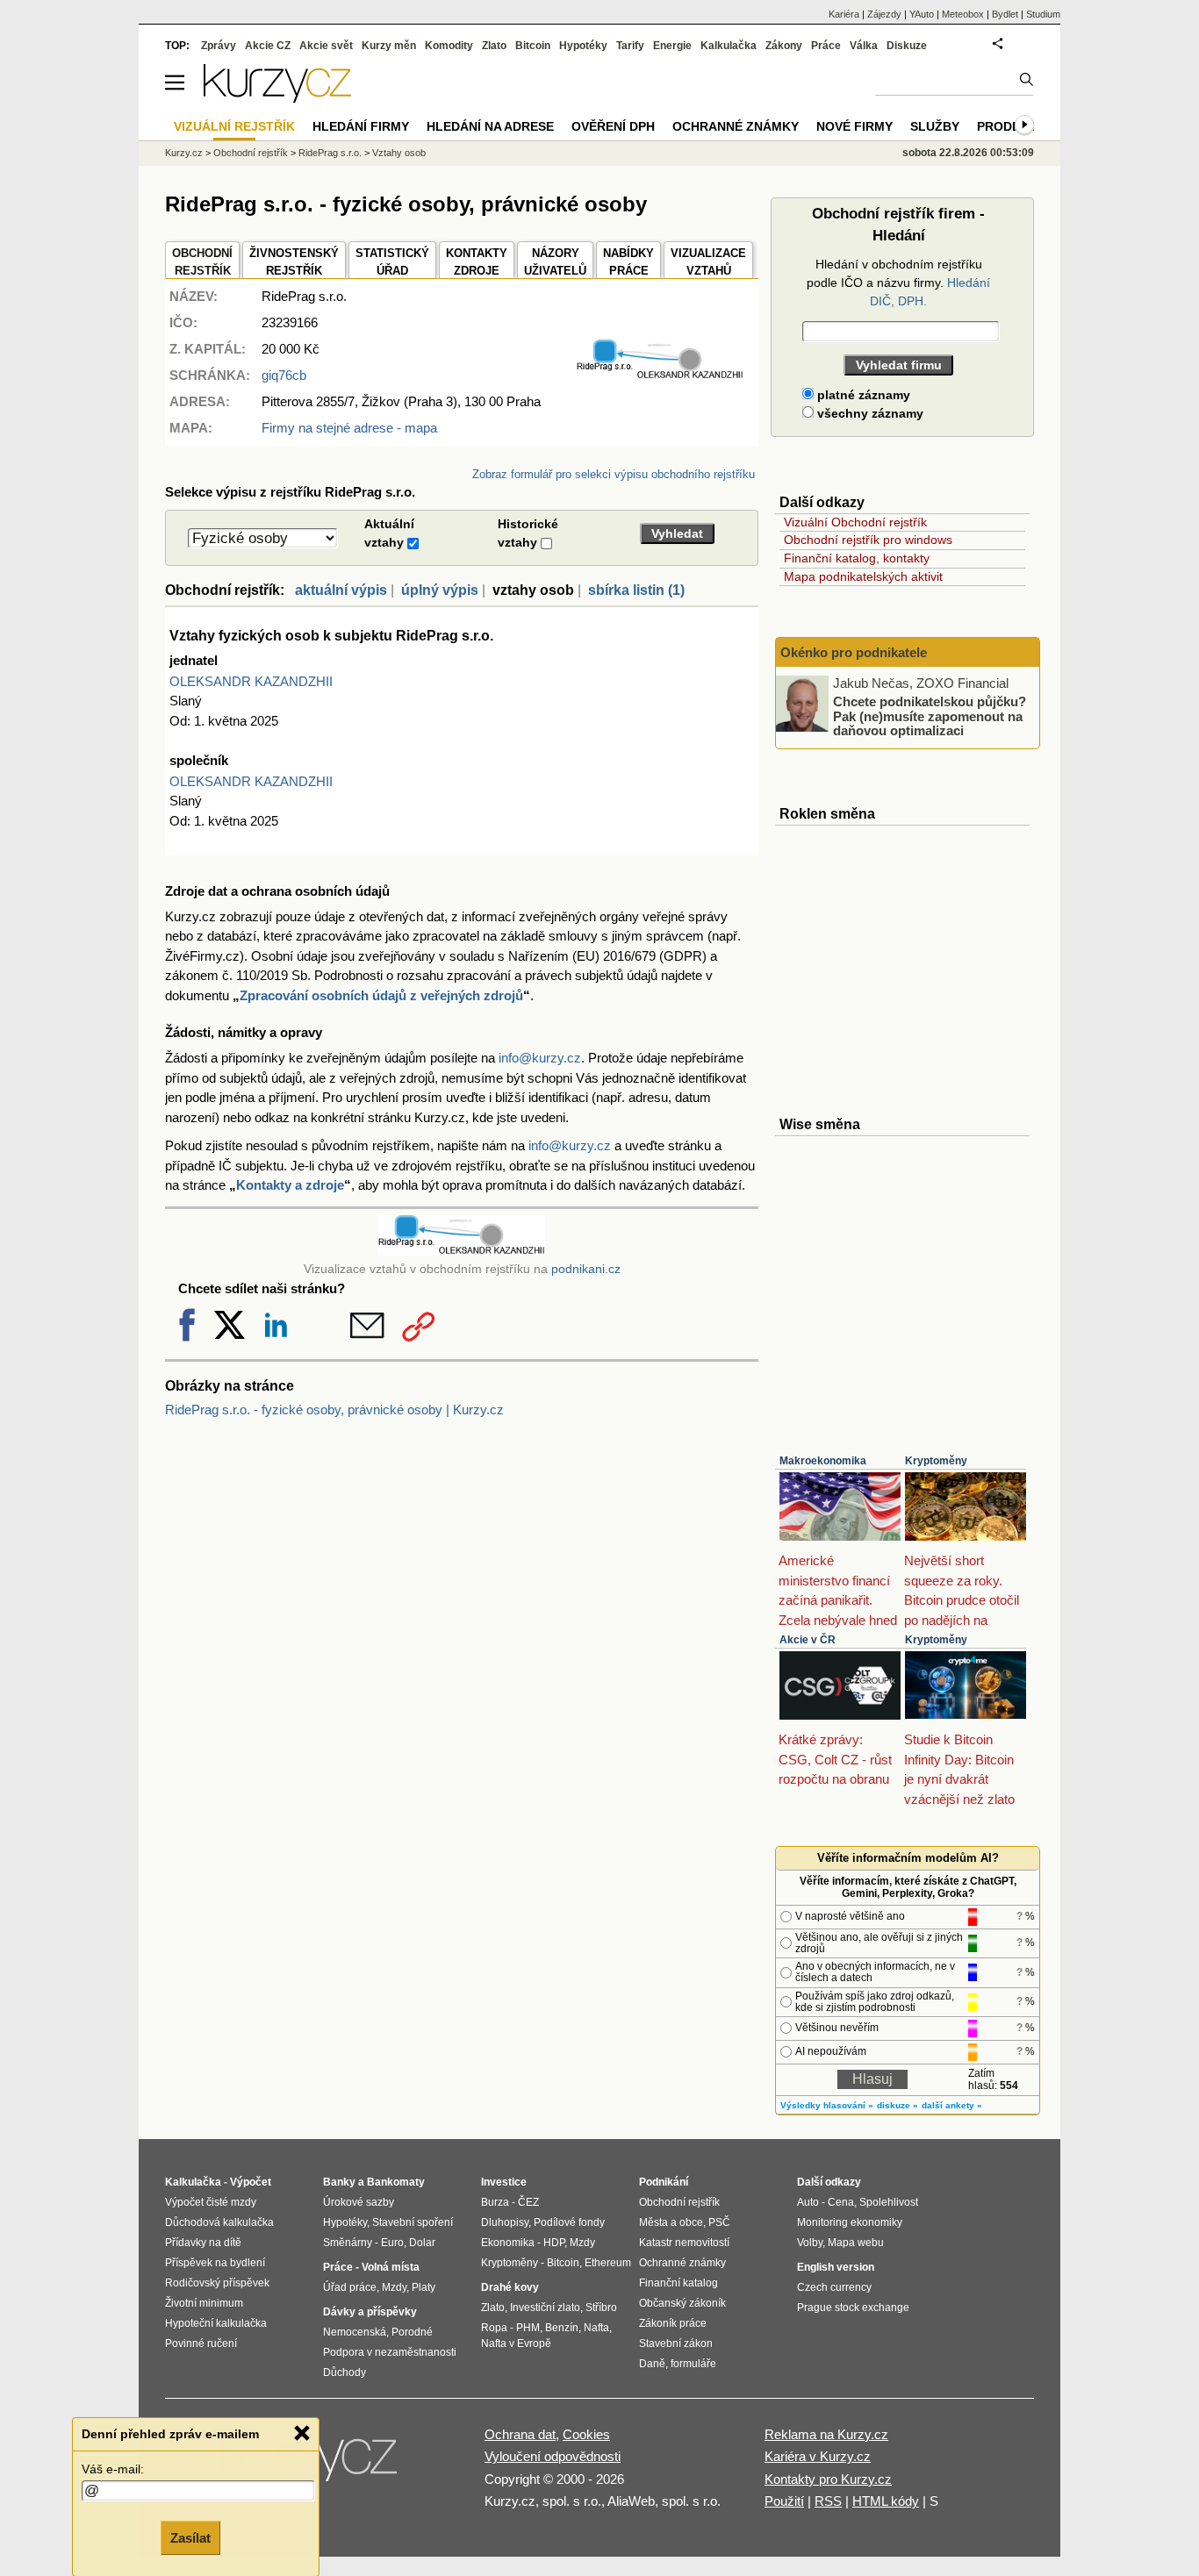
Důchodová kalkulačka (219, 2222)
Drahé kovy (510, 2287)
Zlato (494, 46)
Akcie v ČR (808, 1640)
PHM (528, 2328)
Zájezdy (884, 14)
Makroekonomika (823, 1461)
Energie (672, 46)
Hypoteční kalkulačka (216, 2323)
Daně (652, 2364)
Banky (339, 2182)
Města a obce (671, 2222)
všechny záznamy (869, 413)
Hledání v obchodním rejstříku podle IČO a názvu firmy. (898, 283)
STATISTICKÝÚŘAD (392, 262)
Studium (1043, 14)
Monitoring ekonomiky (850, 2222)
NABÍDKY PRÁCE (628, 262)
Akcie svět (326, 46)
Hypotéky (583, 46)
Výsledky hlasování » (827, 2105)
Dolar (422, 2243)
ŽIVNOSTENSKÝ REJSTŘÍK (294, 262)
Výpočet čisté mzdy (211, 2202)
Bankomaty (396, 2182)
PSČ (719, 2222)
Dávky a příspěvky (370, 2312)
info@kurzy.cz (540, 1058)
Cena (841, 2202)
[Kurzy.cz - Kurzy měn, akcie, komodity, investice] (277, 98)
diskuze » (897, 2105)
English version (836, 2267)
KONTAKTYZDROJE (477, 262)
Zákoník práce (673, 2323)
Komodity (449, 46)
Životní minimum (204, 2303)
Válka (864, 46)
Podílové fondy (569, 2222)
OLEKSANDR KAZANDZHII (251, 681)
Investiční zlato (545, 2308)
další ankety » (952, 2105)
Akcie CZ (268, 46)
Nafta (596, 2328)
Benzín (562, 2328)
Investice (504, 2182)
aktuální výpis (341, 590)
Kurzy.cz (184, 153)
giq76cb (284, 375)
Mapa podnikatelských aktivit (863, 576)
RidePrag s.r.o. (330, 153)
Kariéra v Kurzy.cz (818, 2456)
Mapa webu (856, 2243)
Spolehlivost (889, 2202)
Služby (935, 126)
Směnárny (348, 2243)
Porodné (412, 2332)
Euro (392, 2243)
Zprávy (219, 46)
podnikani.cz (586, 1269)
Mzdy (394, 2287)
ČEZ (528, 2202)
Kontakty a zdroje (290, 1185)
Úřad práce (350, 2287)
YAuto (922, 14)
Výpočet (251, 2182)
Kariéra (844, 14)
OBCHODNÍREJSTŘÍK (202, 262)
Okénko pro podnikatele (854, 652)
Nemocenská (355, 2332)
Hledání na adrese (490, 126)
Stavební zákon (676, 2343)
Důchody (345, 2372)
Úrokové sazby (359, 2202)
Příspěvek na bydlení (215, 2263)
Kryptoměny (936, 1461)
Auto (808, 2202)
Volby (810, 2243)
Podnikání (664, 2182)
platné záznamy (862, 395)
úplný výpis (440, 590)
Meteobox (963, 14)
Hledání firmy (361, 126)
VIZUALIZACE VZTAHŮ (708, 262)
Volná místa (391, 2267)
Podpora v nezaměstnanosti (390, 2352)
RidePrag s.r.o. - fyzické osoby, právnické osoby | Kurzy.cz (334, 1410)
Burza (495, 2202)
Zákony (784, 46)
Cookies (586, 2434)
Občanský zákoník (682, 2303)
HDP (554, 2243)
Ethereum (608, 2263)
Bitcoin (533, 46)
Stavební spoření (413, 2222)
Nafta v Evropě (516, 2343)
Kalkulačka (729, 46)
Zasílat (190, 2538)
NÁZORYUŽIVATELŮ (555, 262)
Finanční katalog (678, 2283)
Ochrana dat (520, 2434)
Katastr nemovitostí (684, 2243)
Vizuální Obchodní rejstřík (855, 522)
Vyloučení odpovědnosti (553, 2456)
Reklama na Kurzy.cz (826, 2434)
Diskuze (907, 46)
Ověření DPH (613, 126)
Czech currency (834, 2287)
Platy (424, 2287)
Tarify (630, 46)
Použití (784, 2501)
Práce (826, 46)
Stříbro (601, 2308)
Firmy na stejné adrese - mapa (349, 428)
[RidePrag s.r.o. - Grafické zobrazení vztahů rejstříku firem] (660, 375)
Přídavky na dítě (203, 2243)
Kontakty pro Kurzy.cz (828, 2479)
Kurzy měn (389, 46)
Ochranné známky (736, 126)
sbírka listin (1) (636, 590)
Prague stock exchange (853, 2308)
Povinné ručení (201, 2343)
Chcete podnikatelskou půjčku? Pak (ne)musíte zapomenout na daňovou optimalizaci (930, 716)
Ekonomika (508, 2243)
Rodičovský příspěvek (217, 2283)
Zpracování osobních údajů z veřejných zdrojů (381, 995)
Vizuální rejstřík (234, 126)
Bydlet (1005, 14)
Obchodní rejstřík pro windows (868, 540)
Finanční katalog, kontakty (857, 558)
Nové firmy (854, 126)
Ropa (494, 2328)
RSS (828, 2501)
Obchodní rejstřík (251, 153)
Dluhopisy (505, 2222)
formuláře (693, 2364)
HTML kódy (886, 2501)
